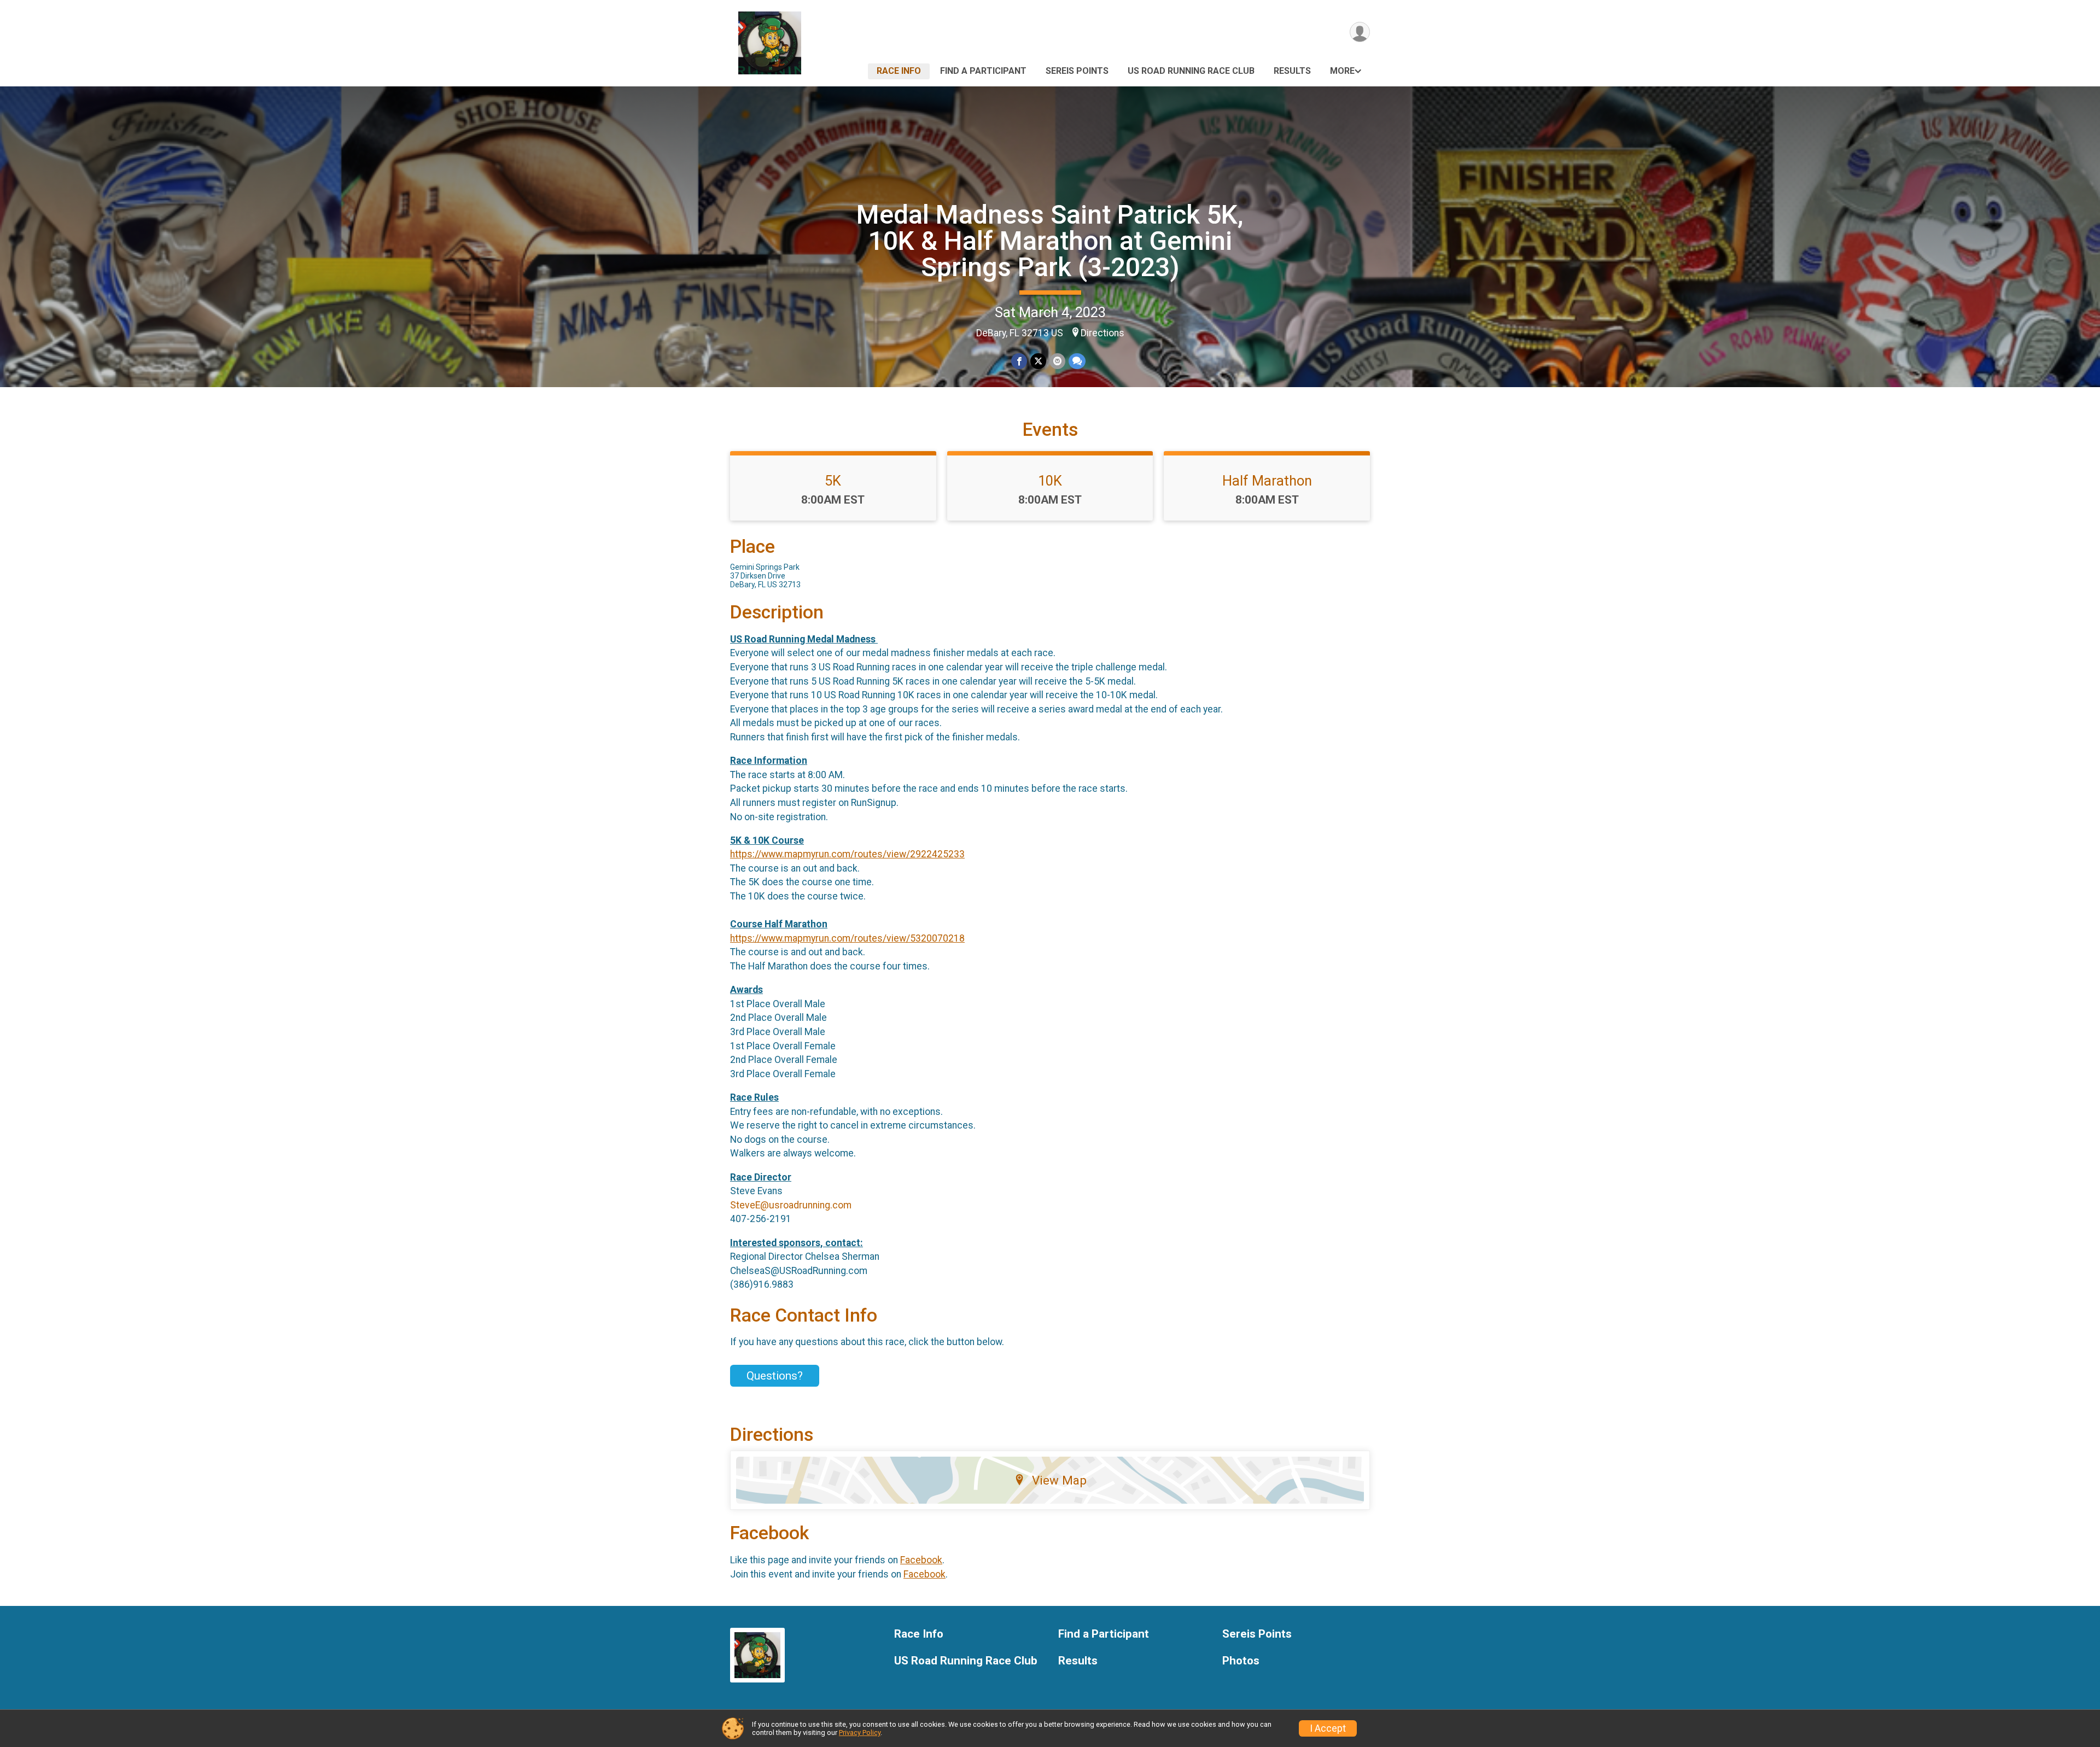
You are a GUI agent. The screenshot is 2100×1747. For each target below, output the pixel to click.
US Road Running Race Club (1191, 71)
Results (1292, 71)
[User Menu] (1360, 32)
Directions (1102, 333)
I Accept (1328, 1728)
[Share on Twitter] (1038, 361)
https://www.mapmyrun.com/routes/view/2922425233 (847, 854)
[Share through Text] (1077, 361)
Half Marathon (1267, 481)
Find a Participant (983, 71)
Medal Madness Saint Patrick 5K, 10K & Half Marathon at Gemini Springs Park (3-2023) (1050, 241)
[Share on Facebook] (1019, 361)
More (1342, 71)
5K (833, 481)
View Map (1059, 1480)
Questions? (775, 1376)
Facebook (921, 1560)
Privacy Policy (860, 1733)
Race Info (899, 71)
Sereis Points (1077, 71)
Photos (1241, 1661)
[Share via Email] (1057, 361)
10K (1050, 481)
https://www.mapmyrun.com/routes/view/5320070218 (847, 938)
